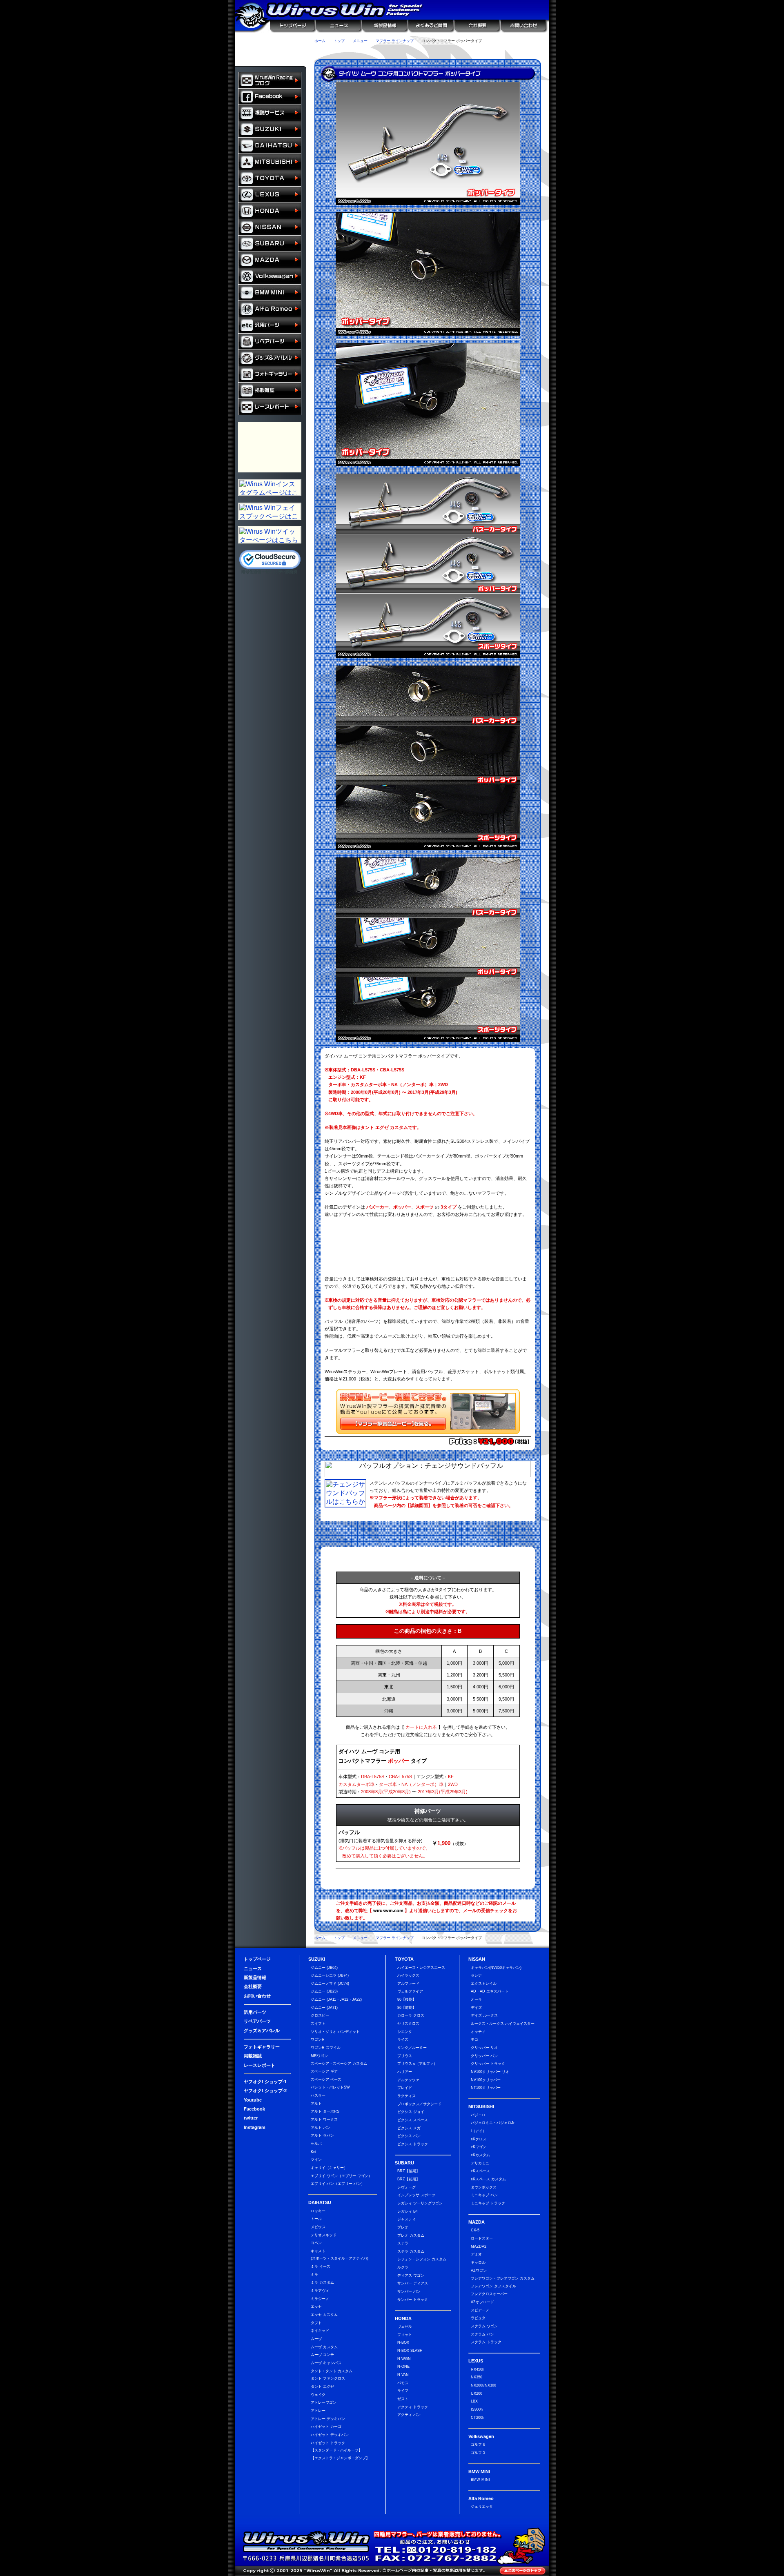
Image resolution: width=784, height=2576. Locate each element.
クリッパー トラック (488, 2064)
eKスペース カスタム (488, 2179)
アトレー (318, 2411)
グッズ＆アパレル (270, 358)
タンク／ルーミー (412, 2048)
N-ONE (403, 2367)
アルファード (408, 1984)
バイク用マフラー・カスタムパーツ (270, 430)
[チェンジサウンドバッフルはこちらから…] (345, 1505)
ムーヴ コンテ (322, 2355)
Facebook (254, 2109)
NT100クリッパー (486, 2088)
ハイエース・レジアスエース (421, 1968)
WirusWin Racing (270, 464)
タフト (316, 2323)
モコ (474, 2039)
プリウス (405, 2056)
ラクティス (406, 2096)
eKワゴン (479, 2147)
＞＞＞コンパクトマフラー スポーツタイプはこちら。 (428, 1264)
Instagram (255, 2127)
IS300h (477, 2409)
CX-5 (475, 2230)
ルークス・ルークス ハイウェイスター (503, 2024)
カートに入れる (493, 1757)
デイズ (476, 2008)
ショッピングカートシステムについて (271, 58)
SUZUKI (270, 129)
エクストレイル (484, 1984)
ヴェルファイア (410, 1991)
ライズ (403, 2039)
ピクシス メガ (409, 2128)
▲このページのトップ (523, 2571)
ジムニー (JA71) (324, 2008)
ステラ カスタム (411, 2251)
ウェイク (318, 2395)
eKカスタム (480, 2155)
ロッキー (318, 2211)
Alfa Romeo (270, 309)
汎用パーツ (270, 325)
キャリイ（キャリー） (329, 2168)
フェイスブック (270, 97)
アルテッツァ (408, 2080)
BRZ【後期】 (409, 2171)
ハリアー (405, 2072)
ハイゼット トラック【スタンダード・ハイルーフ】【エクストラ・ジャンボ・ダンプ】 (340, 2450)
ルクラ (403, 2267)
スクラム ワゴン (484, 2326)
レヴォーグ (406, 2187)
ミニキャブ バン (484, 2195)
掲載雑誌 (270, 391)
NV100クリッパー (486, 2080)
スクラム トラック (486, 2342)
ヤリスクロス (408, 2024)
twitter (251, 2118)
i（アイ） (479, 2131)
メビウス (318, 2227)
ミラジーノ (320, 2299)
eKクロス (479, 2139)
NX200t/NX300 (483, 2385)
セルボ (316, 2144)
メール (526, 52)
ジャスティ (406, 2219)
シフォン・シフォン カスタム (422, 2259)
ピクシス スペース (413, 2120)
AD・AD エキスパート (490, 1991)
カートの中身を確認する (271, 42)
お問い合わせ (525, 26)
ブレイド (405, 2088)
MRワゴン (319, 2056)
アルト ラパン (322, 2135)
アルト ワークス (324, 2120)
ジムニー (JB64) (324, 1968)
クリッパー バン (484, 2056)
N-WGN (404, 2359)
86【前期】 (407, 2008)
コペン (316, 2243)
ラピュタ (478, 2318)
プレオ (403, 2227)
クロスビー (320, 2015)
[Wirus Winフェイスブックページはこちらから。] (270, 517)
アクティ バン (409, 2415)
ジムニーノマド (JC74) (330, 1984)
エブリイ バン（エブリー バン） (338, 2184)
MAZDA (270, 260)
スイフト (318, 2024)
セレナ (476, 1975)
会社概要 (477, 26)
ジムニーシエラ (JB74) (330, 1975)
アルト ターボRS (325, 2111)
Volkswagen (270, 276)
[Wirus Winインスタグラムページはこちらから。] (270, 493)
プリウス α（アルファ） (417, 2064)
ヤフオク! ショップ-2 (265, 2091)
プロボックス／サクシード (419, 2104)
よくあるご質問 (431, 26)
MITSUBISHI (270, 162)
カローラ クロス (411, 2015)
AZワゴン (479, 2271)
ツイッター (428, 52)
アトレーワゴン (324, 2402)
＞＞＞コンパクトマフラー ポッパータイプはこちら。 (428, 1247)
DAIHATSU (270, 146)
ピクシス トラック (413, 2144)
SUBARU (270, 244)
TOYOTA (270, 178)
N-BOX (403, 2342)
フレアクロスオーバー (489, 2294)
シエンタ (405, 2032)
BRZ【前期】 (409, 2179)
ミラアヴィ (320, 2291)
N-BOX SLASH (410, 2351)
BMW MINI (270, 293)
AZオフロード (482, 2302)
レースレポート (270, 407)
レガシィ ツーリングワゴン (420, 2203)
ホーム (320, 41)
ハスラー (318, 2095)
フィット (405, 2335)
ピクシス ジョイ (411, 2112)
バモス (403, 2383)
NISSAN (270, 227)
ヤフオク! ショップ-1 (265, 2082)
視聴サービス (270, 113)
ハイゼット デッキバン (330, 2435)
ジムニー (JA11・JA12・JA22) (336, 1999)
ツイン (316, 2160)
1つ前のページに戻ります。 (521, 41)
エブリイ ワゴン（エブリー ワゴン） (341, 2176)
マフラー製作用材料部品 (270, 447)
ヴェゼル (405, 2327)
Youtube (253, 2100)
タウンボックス (484, 2187)
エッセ (316, 2307)
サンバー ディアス (413, 2283)
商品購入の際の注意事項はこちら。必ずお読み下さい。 (428, 1558)
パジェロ (478, 2115)
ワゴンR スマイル (326, 2048)
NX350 (477, 2377)
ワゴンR (318, 2039)
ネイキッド (320, 2331)
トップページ (293, 26)
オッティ (478, 2032)
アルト (316, 2104)
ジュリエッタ (482, 2507)
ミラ (314, 2275)
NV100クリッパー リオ (490, 2072)
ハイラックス (408, 1975)
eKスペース (480, 2171)
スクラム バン (482, 2334)
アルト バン (321, 2128)
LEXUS (270, 195)
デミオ (476, 2254)
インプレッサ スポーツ (416, 2195)
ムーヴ (316, 2339)
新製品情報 (384, 26)
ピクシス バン (409, 2136)
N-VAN (403, 2375)
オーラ (476, 1999)
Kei (313, 2152)
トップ (339, 41)
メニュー (360, 41)
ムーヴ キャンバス (326, 2363)
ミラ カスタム (322, 2282)
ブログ (270, 80)
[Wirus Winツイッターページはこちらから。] (270, 541)
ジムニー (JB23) (324, 1991)
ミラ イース (321, 2267)
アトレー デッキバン (328, 2419)
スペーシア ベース (326, 2080)
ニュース (338, 26)
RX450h (478, 2369)
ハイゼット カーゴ (326, 2427)
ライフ (403, 2391)
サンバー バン (409, 2291)
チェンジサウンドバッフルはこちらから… (450, 1516)
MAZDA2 (479, 2246)
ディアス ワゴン (411, 2275)
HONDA (270, 211)
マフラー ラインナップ (395, 41)
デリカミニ (480, 2163)
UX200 (477, 2393)
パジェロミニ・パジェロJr (493, 2123)
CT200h (478, 2418)
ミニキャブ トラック (488, 2203)
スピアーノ (480, 2310)
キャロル (478, 2262)
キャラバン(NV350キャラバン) (496, 1968)
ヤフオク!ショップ (330, 52)
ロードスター (482, 2238)
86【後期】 (407, 1999)
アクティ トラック (413, 2407)
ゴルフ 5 (478, 2453)
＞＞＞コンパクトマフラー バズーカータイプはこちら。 (428, 1230)
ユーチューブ (395, 52)
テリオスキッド (324, 2235)
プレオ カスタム (411, 2235)
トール (316, 2219)
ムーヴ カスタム (324, 2347)
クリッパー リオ (484, 2048)
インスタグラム (493, 52)
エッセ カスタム (324, 2315)
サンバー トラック (413, 2300)
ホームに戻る (252, 26)
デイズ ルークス (484, 2015)
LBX (474, 2401)
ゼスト (403, 2399)
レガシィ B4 (408, 2211)
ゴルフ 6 (478, 2445)
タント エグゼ (322, 2387)
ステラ (403, 2243)
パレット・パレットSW (330, 2087)
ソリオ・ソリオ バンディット (335, 2032)
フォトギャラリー (270, 374)
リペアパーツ (270, 342)
